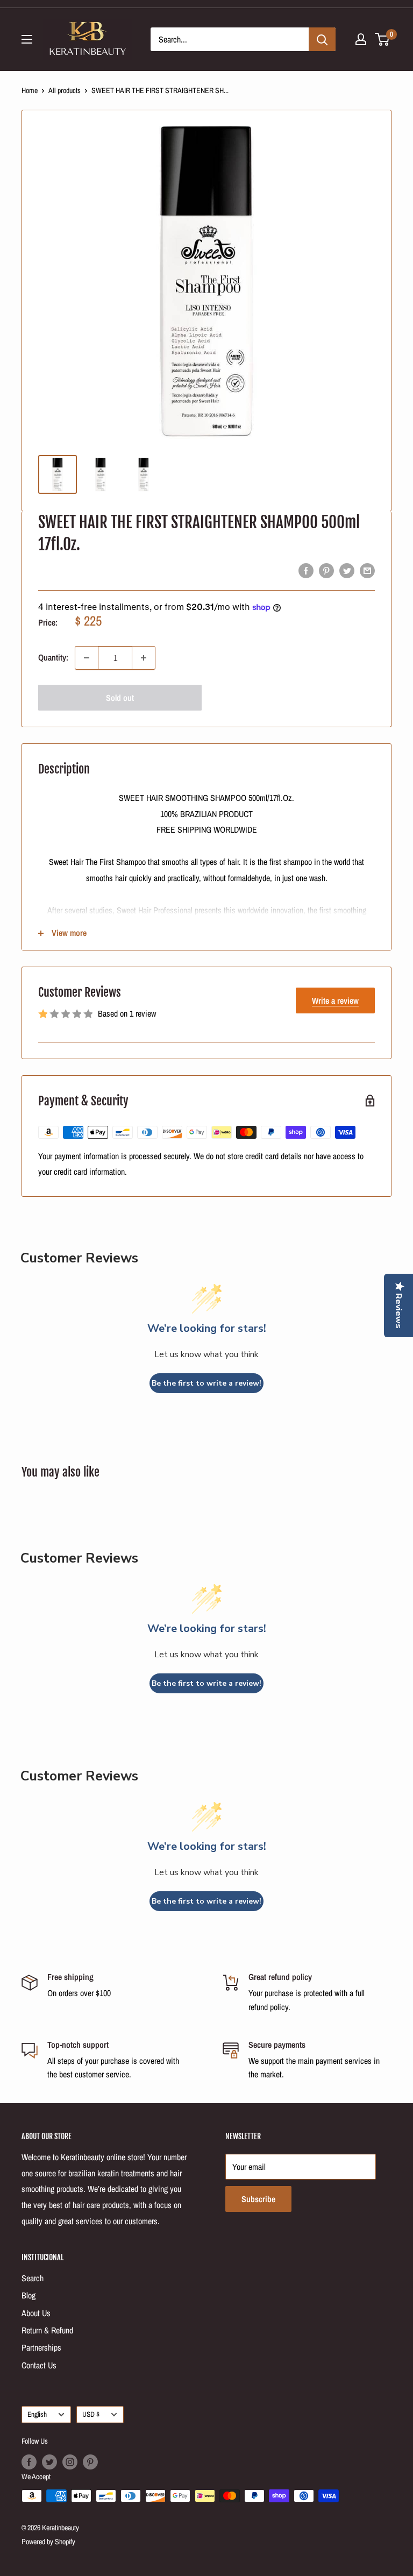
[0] (383, 39)
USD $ (91, 2414)
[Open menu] (27, 39)
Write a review (335, 1000)
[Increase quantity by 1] (144, 658)
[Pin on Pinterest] (326, 570)
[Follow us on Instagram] (70, 2462)
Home (30, 90)
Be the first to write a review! (206, 1383)
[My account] (361, 39)
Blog (29, 2295)
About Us (36, 2313)
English (37, 2414)
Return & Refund (47, 2330)
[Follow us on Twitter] (49, 2462)
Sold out (120, 698)
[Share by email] (367, 570)
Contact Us (39, 2365)
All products (65, 90)
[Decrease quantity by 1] (87, 658)
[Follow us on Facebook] (29, 2462)
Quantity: (53, 657)
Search (33, 2278)
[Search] (322, 39)
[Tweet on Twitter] (347, 570)
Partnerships (41, 2347)
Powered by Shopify (48, 2542)
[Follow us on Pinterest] (90, 2462)
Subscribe (258, 2199)
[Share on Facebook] (306, 570)
